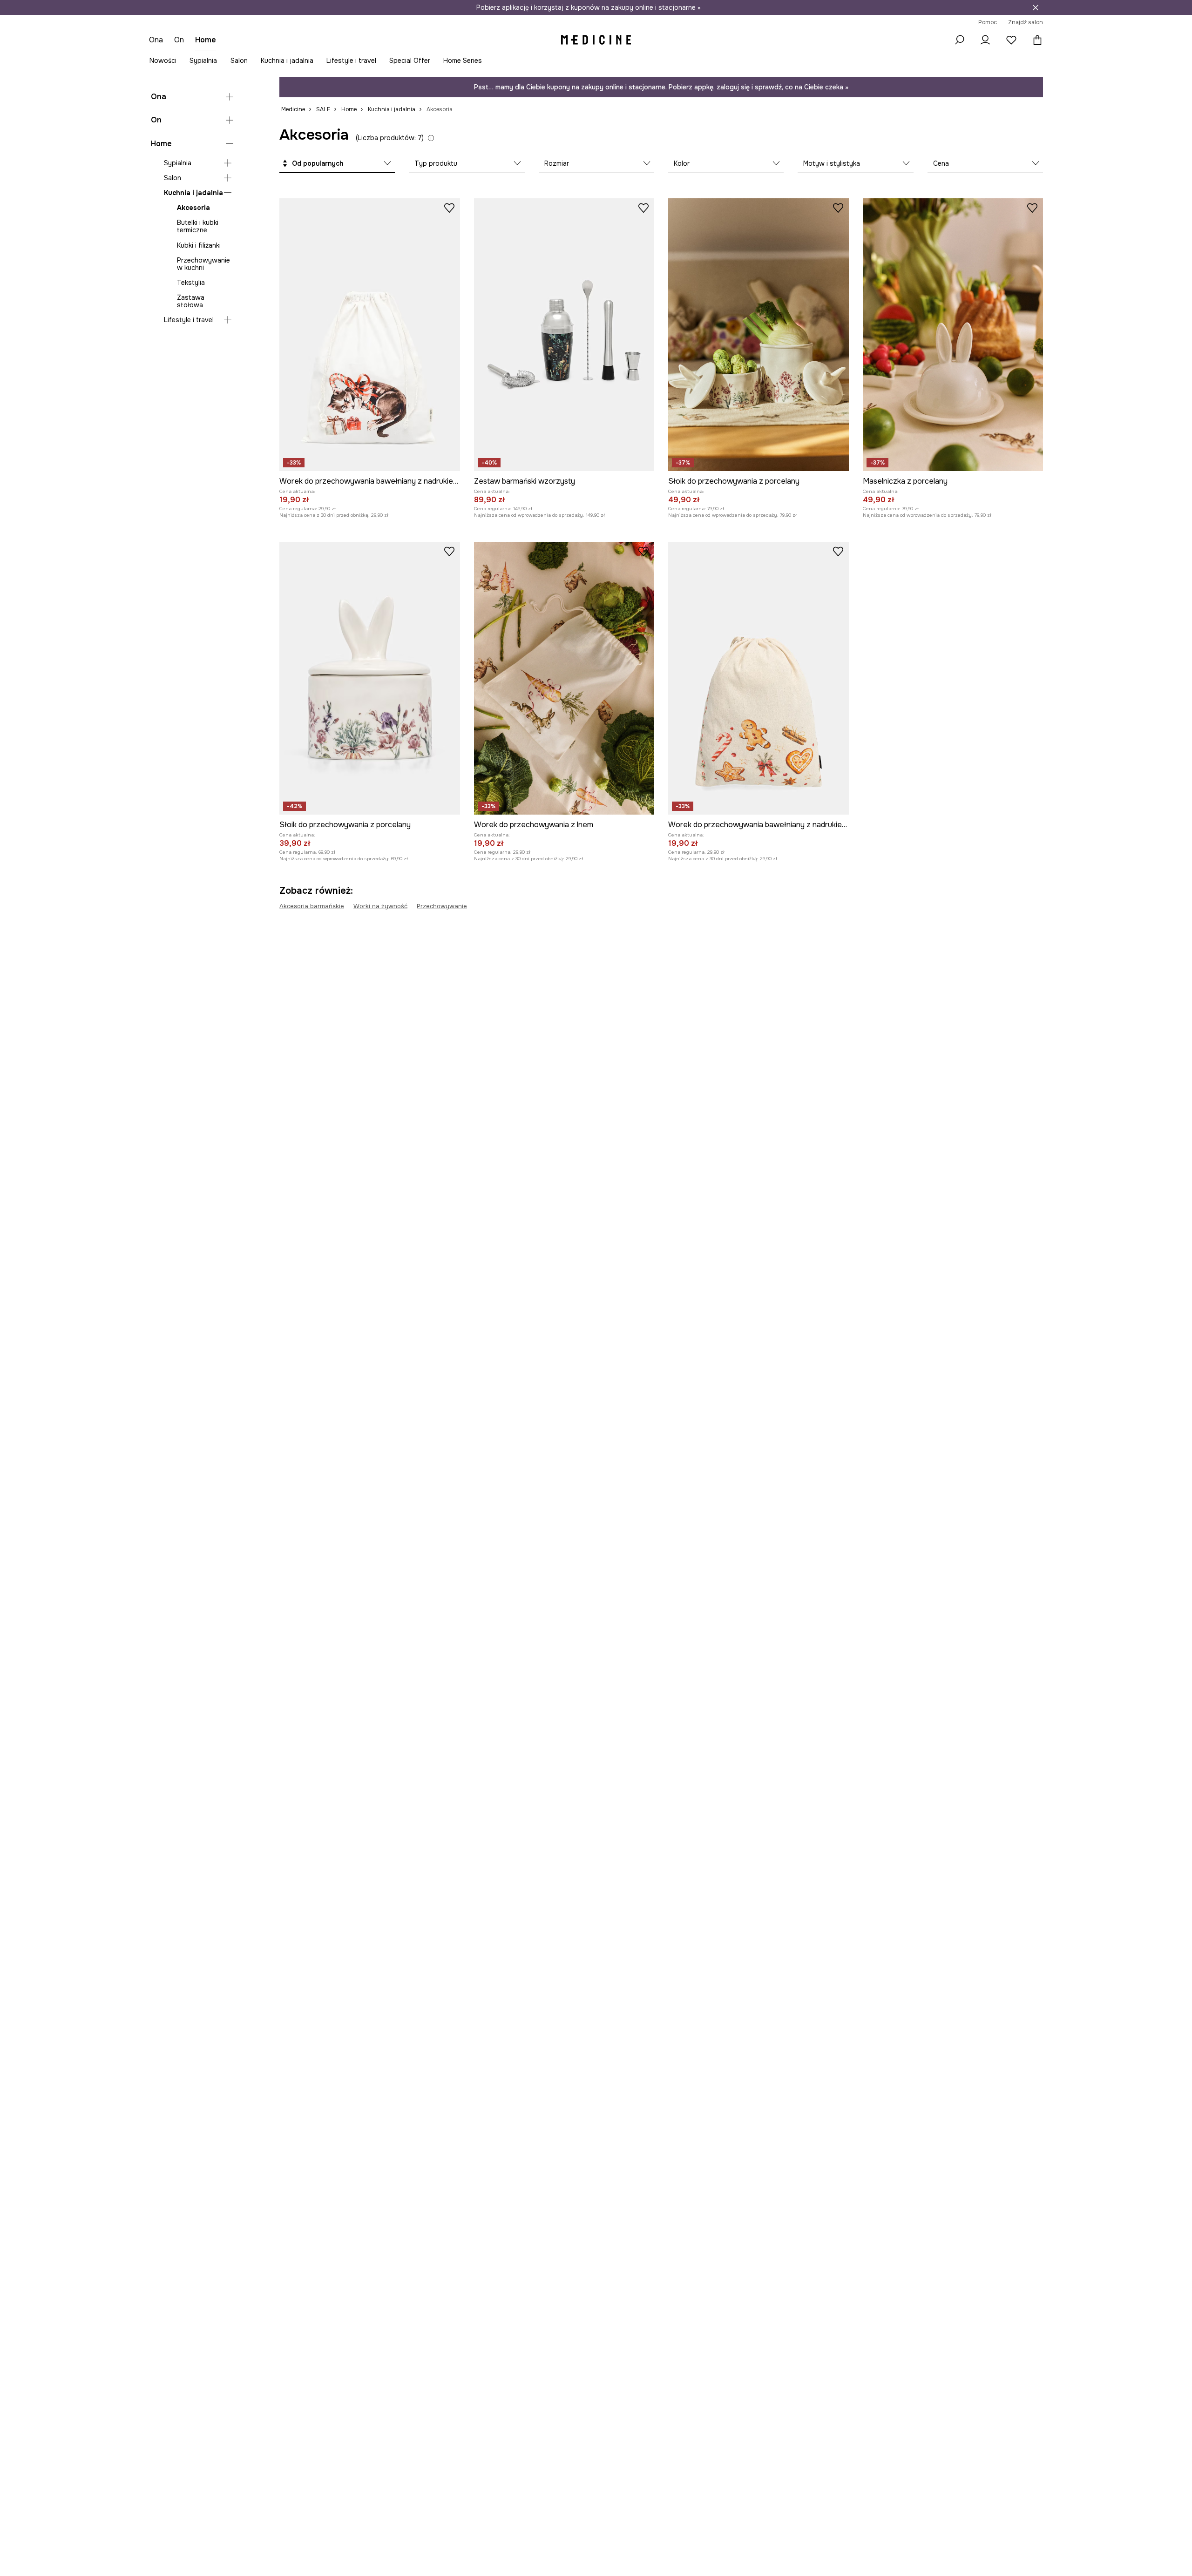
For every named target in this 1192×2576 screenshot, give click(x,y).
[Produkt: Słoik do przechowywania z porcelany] (759, 335)
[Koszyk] (1035, 40)
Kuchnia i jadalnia (287, 61)
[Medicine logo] (596, 40)
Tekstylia (191, 283)
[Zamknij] (1036, 7)
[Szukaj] (959, 40)
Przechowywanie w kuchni (203, 264)
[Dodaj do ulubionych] (449, 208)
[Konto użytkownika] (985, 40)
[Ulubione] (1011, 40)
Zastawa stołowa (191, 301)
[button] (337, 164)
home (206, 40)
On (156, 120)
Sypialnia (203, 61)
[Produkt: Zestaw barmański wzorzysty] (564, 335)
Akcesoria (193, 208)
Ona (159, 97)
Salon (239, 61)
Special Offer (410, 61)
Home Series (463, 61)
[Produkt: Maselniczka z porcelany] (953, 335)
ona (156, 40)
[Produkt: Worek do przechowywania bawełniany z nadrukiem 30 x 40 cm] (370, 335)
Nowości (163, 61)
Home (161, 144)
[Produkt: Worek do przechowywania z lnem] (564, 678)
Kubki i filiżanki (199, 245)
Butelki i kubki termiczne (198, 227)
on (179, 40)
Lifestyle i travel (351, 61)
